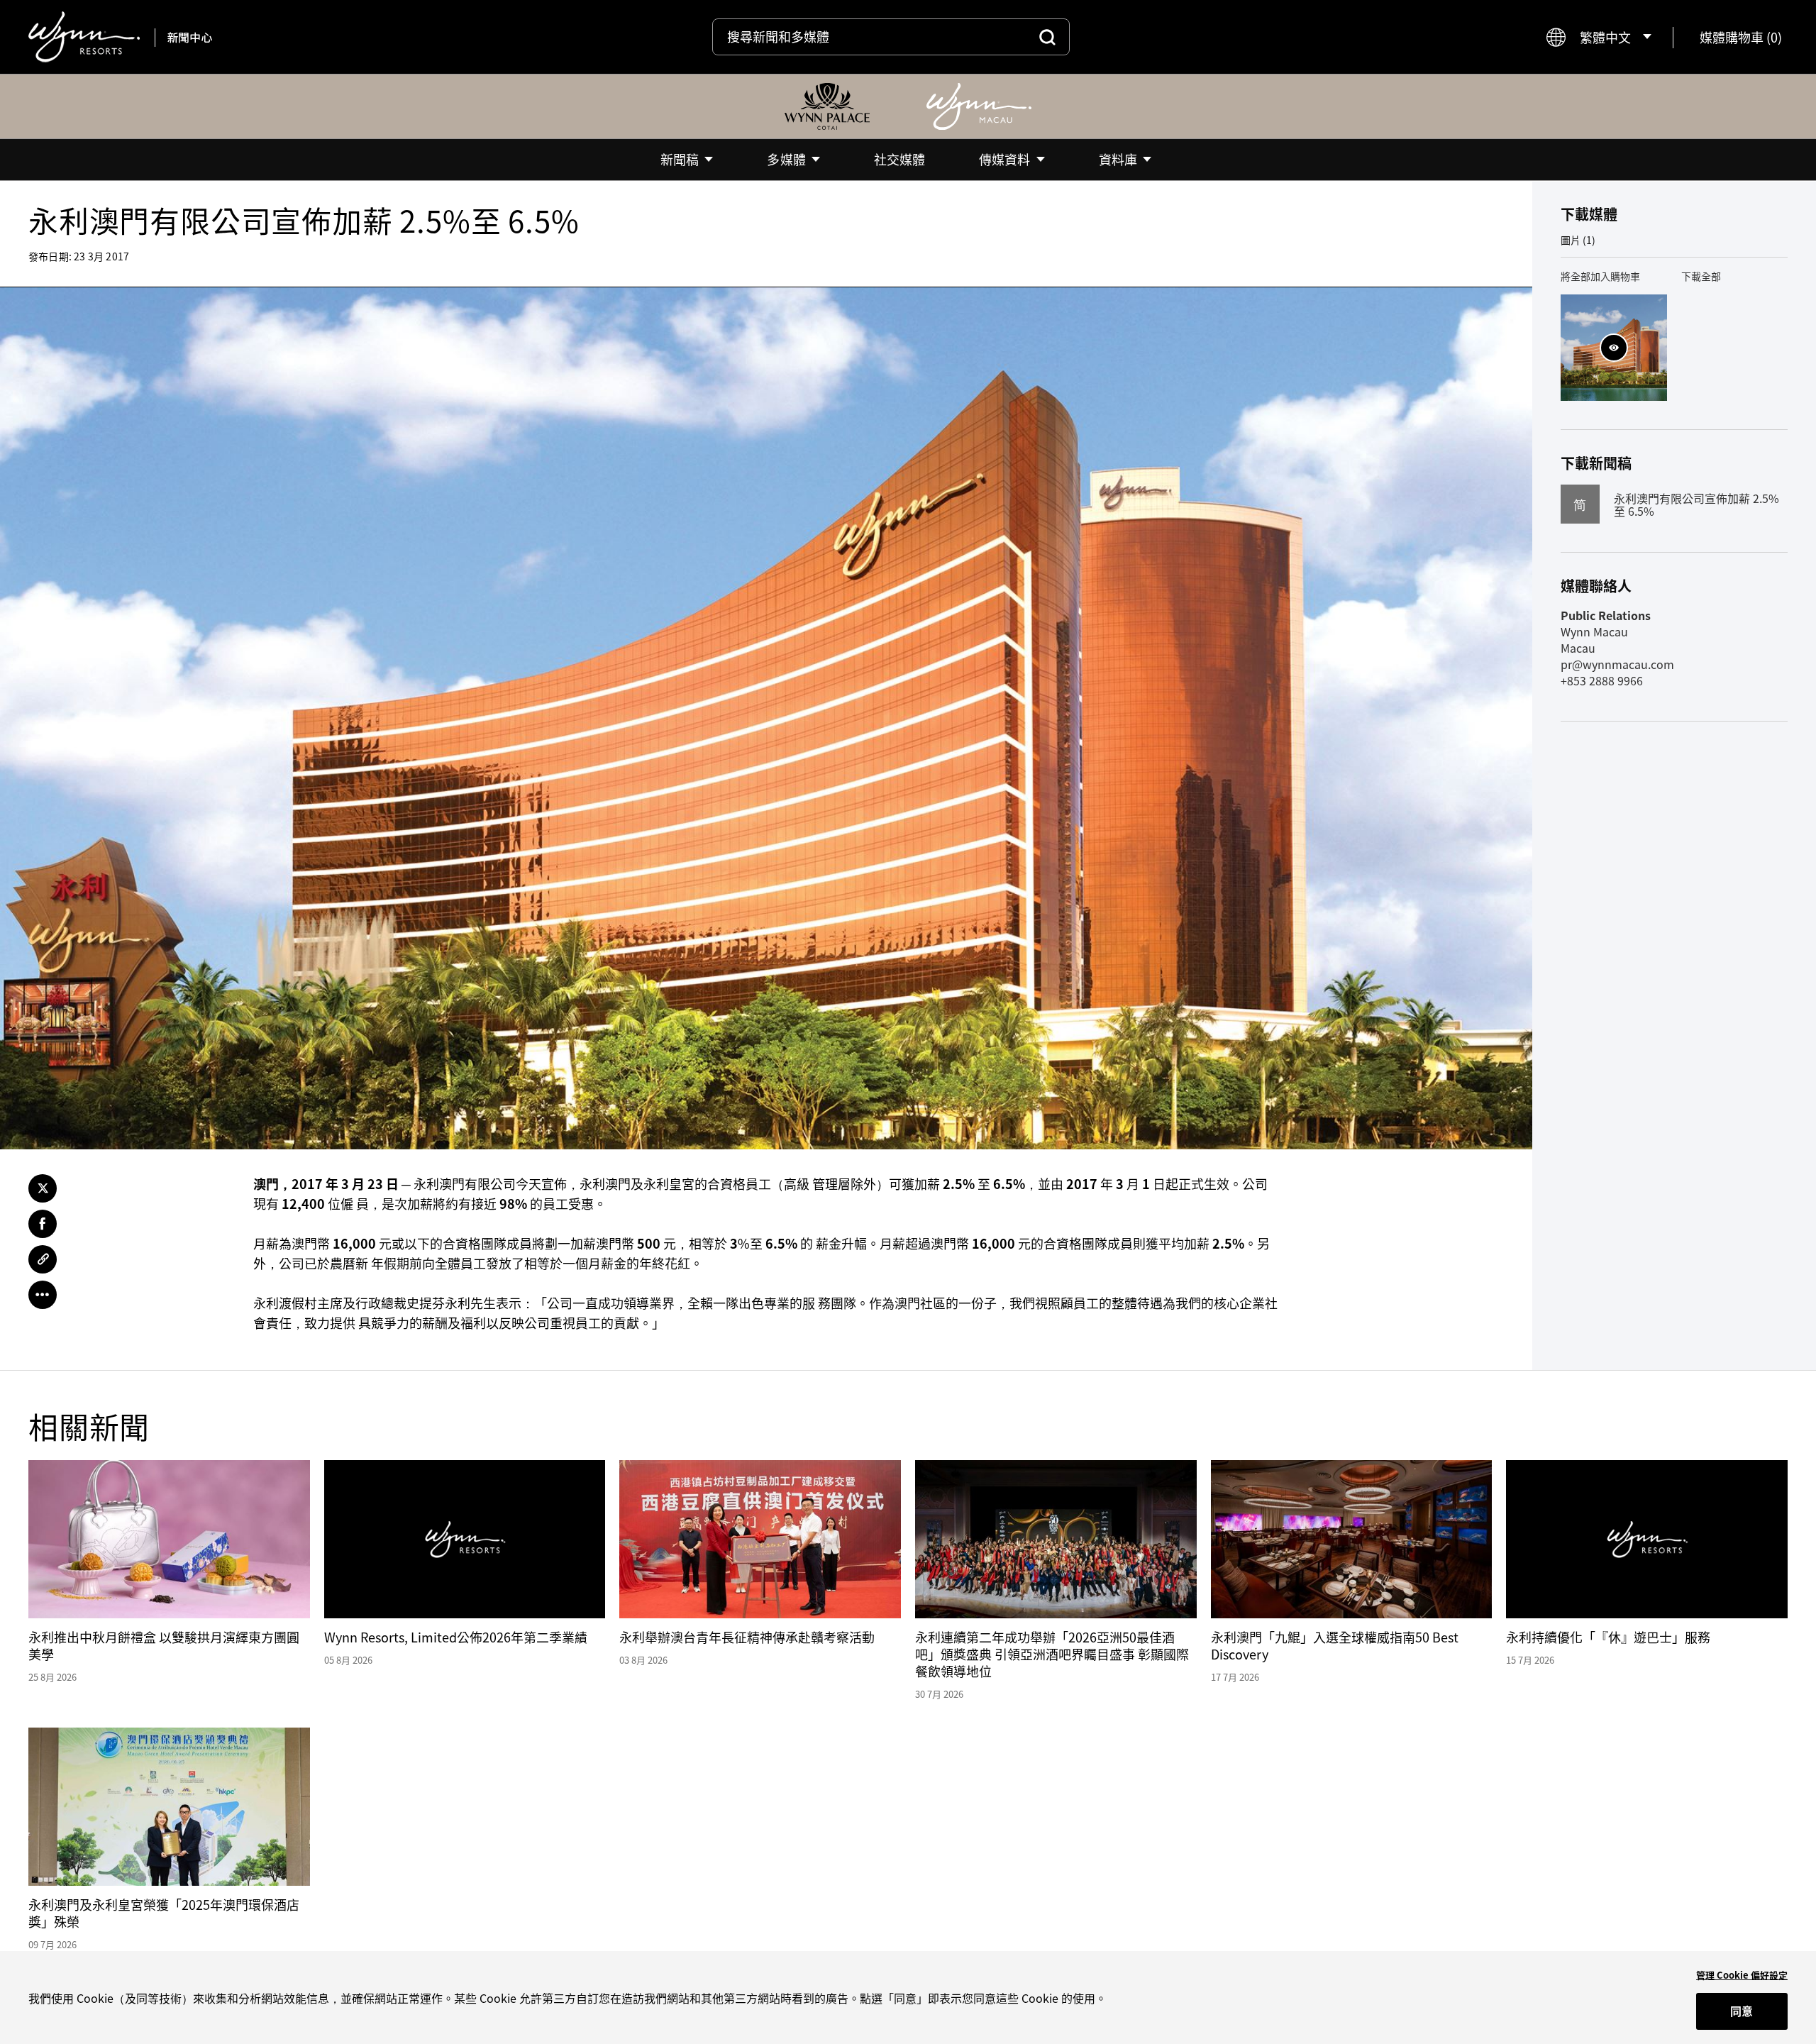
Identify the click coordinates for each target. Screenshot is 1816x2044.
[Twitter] (43, 1188)
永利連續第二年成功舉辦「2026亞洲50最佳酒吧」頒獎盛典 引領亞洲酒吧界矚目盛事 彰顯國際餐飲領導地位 (1052, 1654)
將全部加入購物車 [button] (1600, 276)
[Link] (43, 1259)
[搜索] (1047, 37)
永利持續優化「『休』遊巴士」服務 (1608, 1637)
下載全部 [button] (1701, 276)
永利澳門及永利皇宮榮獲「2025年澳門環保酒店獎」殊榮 (164, 1913)
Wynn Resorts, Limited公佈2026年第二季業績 (456, 1637)
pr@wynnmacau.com (1617, 664)
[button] (1741, 37)
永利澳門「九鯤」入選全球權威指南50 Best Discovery (1335, 1646)
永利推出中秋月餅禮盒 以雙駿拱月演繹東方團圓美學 (164, 1646)
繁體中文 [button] (1605, 37)
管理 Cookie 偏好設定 (1742, 1975)
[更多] (43, 1295)
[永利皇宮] (827, 106)
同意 (1742, 2011)
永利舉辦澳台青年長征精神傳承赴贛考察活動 (747, 1637)
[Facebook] (43, 1224)
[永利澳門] (979, 106)
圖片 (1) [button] (1578, 240)
